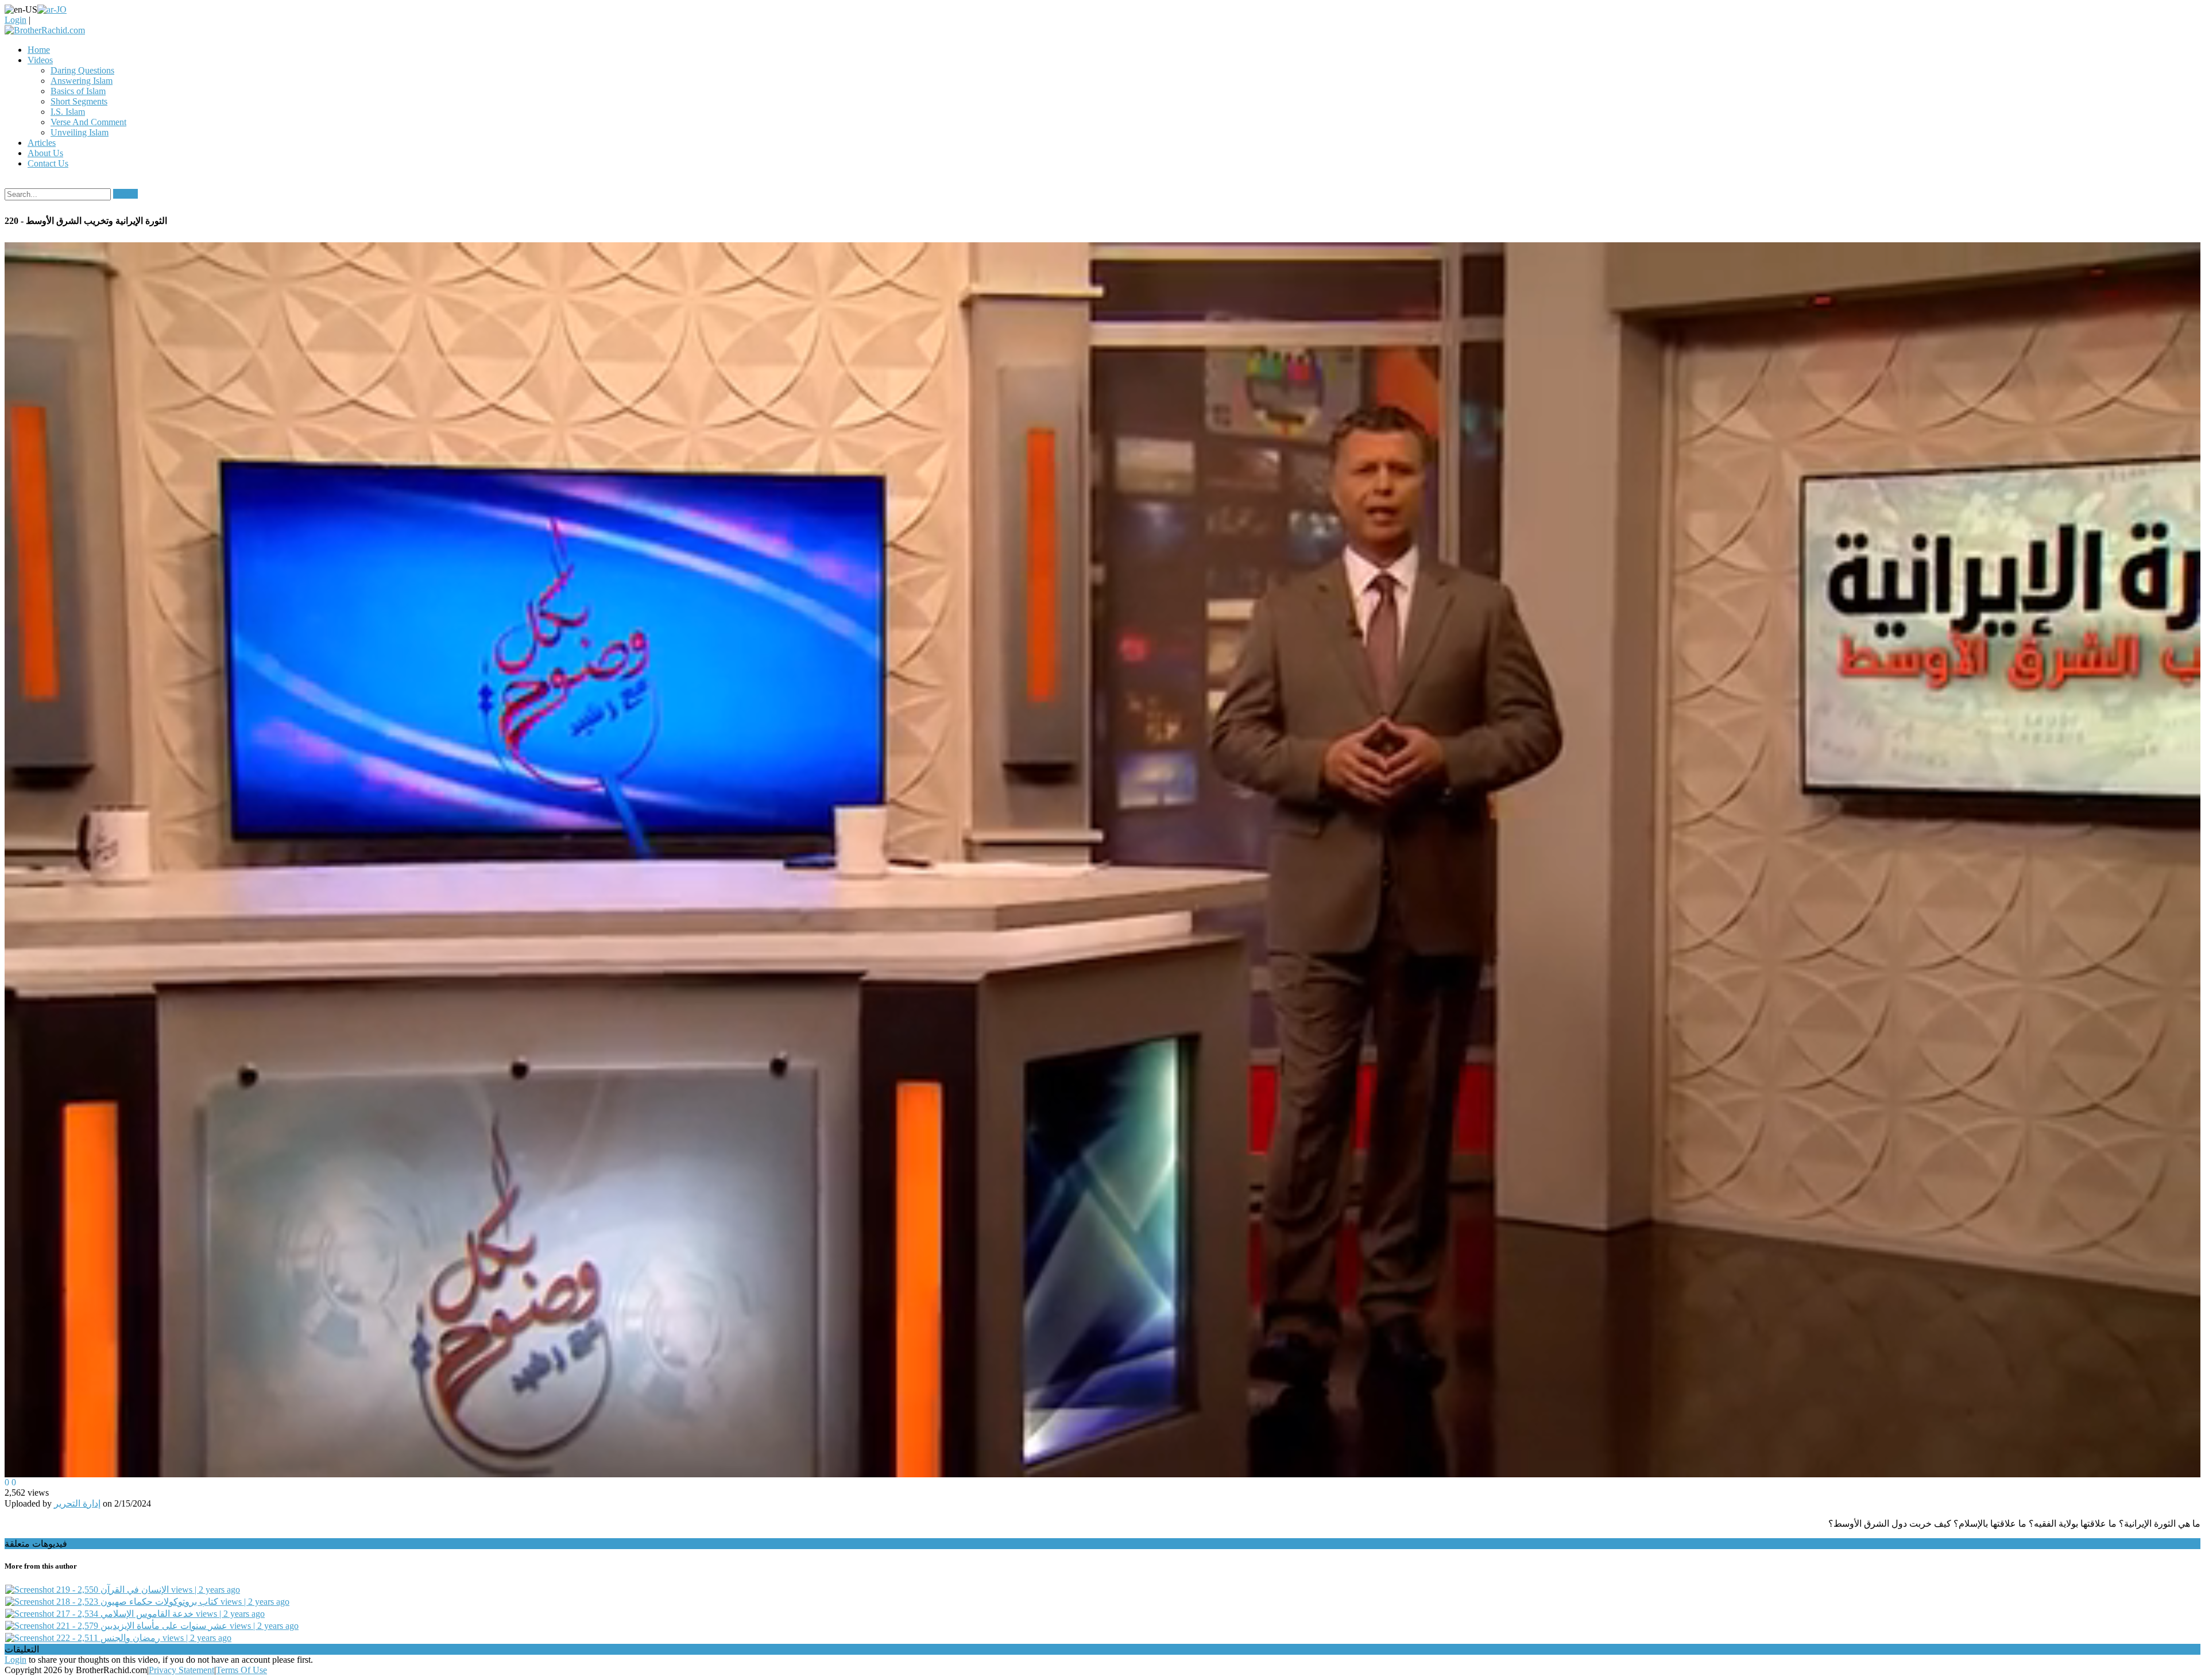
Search (125, 194)
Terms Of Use (241, 1670)
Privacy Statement (181, 1670)
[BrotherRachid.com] (45, 30)
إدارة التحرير (77, 1503)
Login (16, 20)
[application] (1102, 860)
